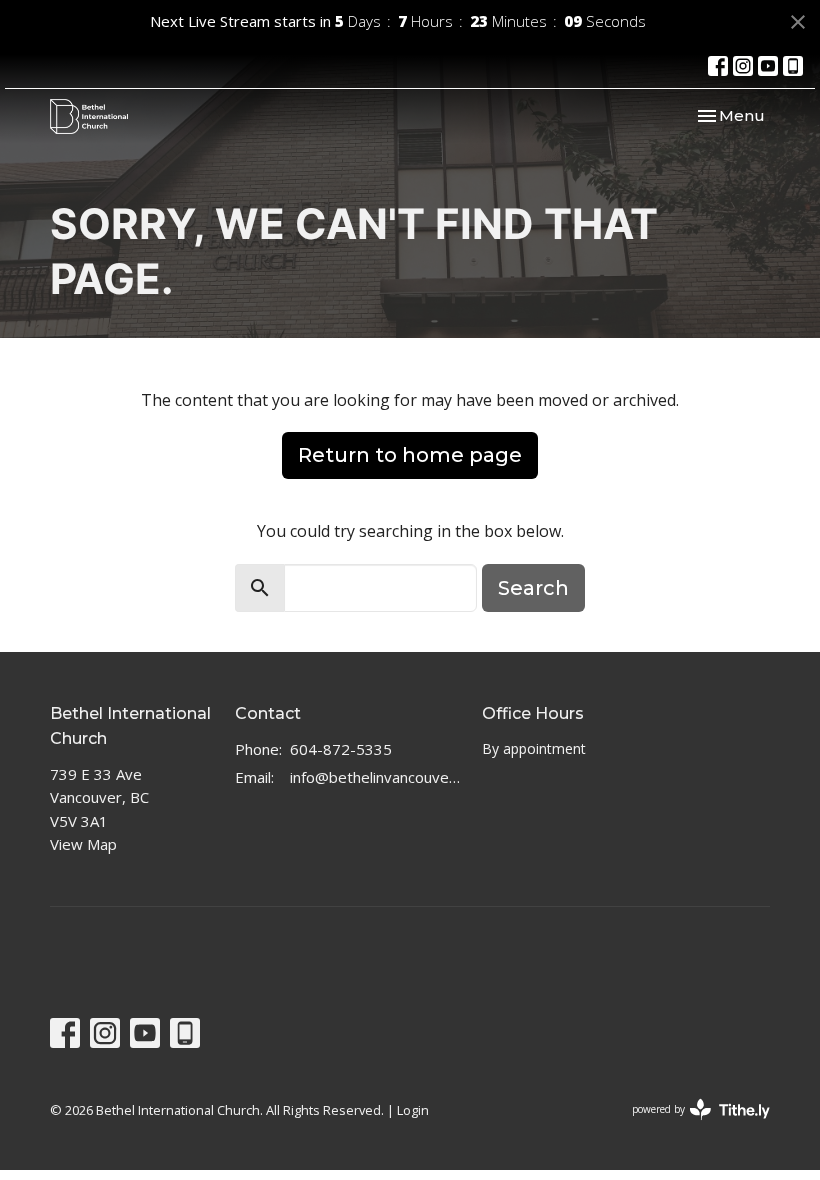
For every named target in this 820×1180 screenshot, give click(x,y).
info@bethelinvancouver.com (376, 777)
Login (413, 1110)
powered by (690, 1126)
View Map (83, 844)
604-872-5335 (341, 749)
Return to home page (410, 455)
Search (533, 588)
